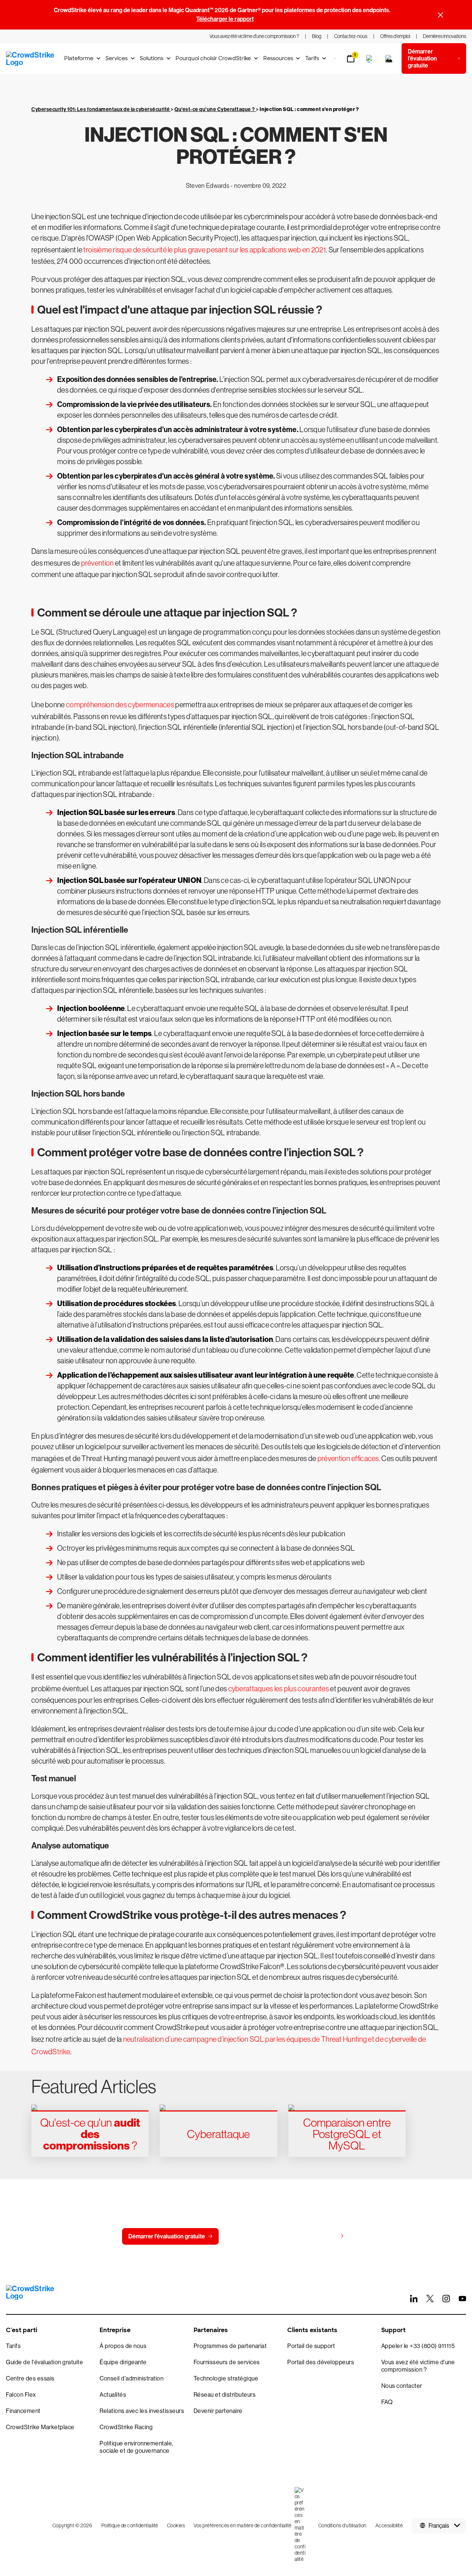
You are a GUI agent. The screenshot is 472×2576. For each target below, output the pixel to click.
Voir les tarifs (320, 2236)
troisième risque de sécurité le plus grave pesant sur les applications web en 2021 (205, 250)
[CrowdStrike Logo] (31, 59)
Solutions (152, 58)
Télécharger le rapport (225, 19)
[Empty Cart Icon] (389, 59)
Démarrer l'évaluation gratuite (167, 2236)
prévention (98, 563)
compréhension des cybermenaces (120, 705)
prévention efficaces (348, 1458)
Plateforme (79, 58)
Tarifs (312, 58)
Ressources (278, 58)
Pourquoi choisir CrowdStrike (213, 58)
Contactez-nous (254, 2236)
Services (117, 58)
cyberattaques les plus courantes (279, 1689)
